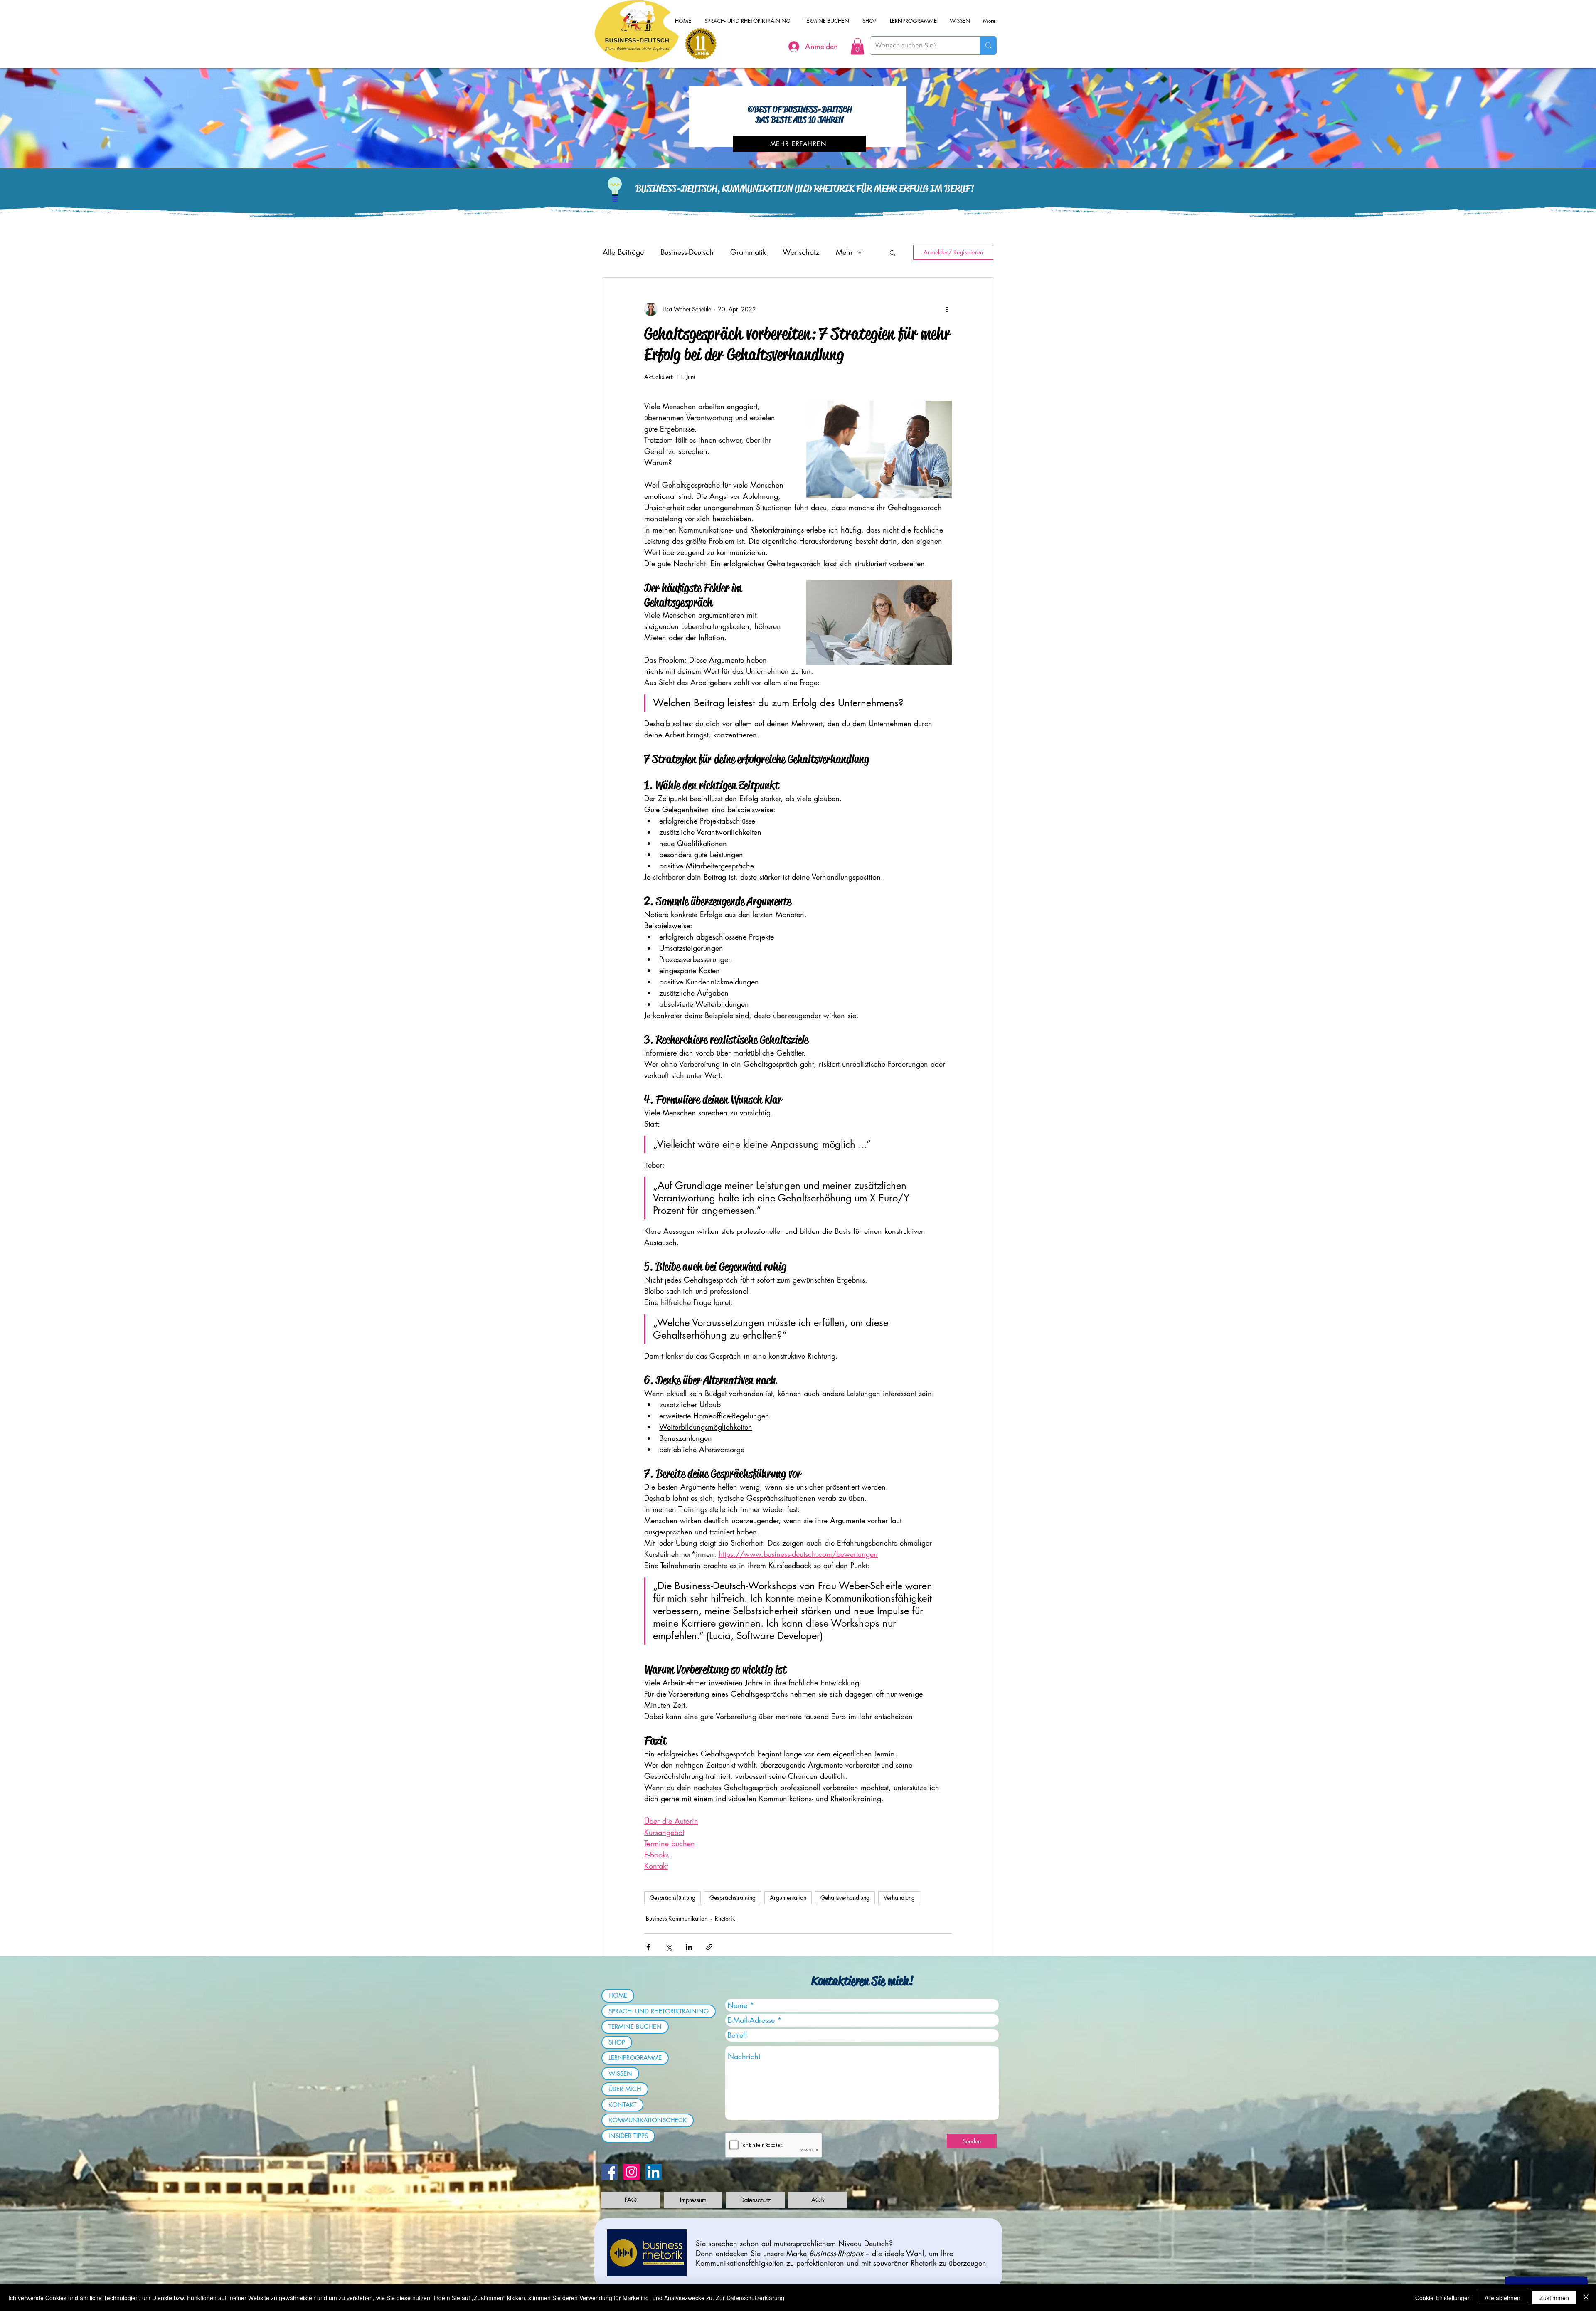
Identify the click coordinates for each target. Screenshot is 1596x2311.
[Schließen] (1586, 2298)
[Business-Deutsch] (654, 2172)
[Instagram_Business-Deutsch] (632, 2172)
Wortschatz (801, 252)
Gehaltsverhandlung (845, 1898)
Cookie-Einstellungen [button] (1443, 2298)
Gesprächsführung (672, 1898)
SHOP (617, 2042)
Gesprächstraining (733, 1898)
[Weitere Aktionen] (947, 309)
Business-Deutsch (687, 252)
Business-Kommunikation (677, 1918)
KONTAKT (622, 2105)
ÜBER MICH (625, 2089)
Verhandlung (899, 1898)
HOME (618, 1995)
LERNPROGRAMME (635, 2058)
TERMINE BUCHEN (635, 2026)
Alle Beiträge (623, 252)
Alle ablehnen (1502, 2298)
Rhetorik (725, 1918)
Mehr (844, 252)
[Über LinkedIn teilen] (689, 1947)
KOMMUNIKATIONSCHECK (648, 2120)
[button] (857, 46)
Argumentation (788, 1898)
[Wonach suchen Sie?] (988, 46)
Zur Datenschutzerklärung (750, 2298)
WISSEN (620, 2073)
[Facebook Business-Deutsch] (610, 2172)
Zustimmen (1554, 2298)
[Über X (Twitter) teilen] (669, 1947)
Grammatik (748, 252)
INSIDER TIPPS (628, 2136)
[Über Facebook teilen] (648, 1947)
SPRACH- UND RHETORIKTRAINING (659, 2011)
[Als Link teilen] (709, 1947)
